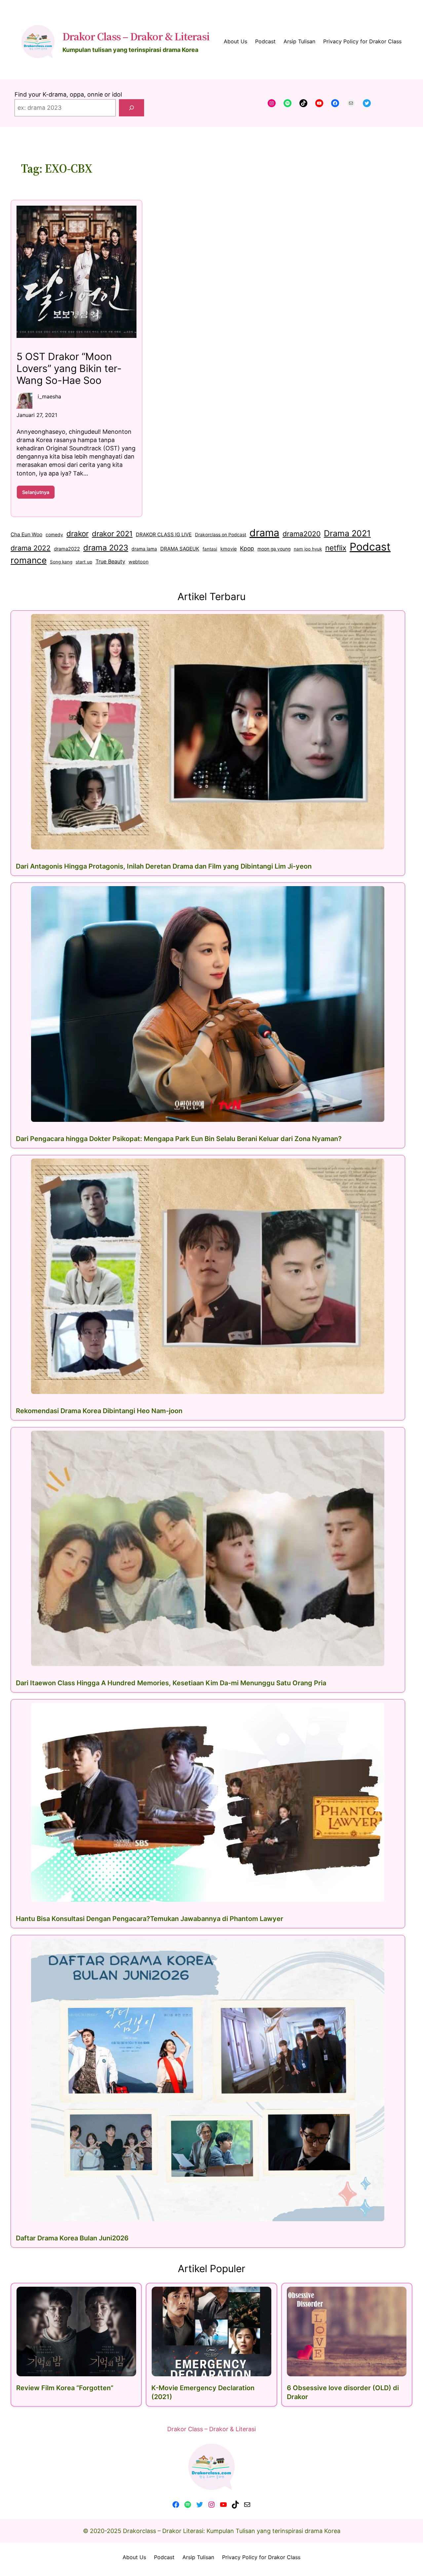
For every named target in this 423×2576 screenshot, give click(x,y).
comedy (54, 535)
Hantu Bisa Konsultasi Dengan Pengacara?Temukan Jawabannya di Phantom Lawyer (150, 1919)
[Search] (132, 108)
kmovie (229, 549)
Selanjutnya (38, 494)
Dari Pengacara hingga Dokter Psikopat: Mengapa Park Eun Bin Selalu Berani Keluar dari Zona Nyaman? (179, 1139)
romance (29, 560)
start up (84, 562)
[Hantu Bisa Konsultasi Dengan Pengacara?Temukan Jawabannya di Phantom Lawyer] (208, 1802)
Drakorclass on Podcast (221, 535)
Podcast (370, 547)
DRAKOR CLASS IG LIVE (164, 534)
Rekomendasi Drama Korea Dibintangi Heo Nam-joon (99, 1411)
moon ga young (274, 549)
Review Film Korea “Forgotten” (65, 2388)
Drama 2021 (347, 533)
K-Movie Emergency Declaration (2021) (203, 2392)
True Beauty (110, 561)
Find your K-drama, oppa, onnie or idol (68, 94)
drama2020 (302, 534)
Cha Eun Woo (26, 534)
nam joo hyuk (308, 549)
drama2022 (67, 549)
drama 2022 (31, 548)
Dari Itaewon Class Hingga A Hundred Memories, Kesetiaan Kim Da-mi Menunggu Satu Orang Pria (171, 1683)
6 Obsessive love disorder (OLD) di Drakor (343, 2392)
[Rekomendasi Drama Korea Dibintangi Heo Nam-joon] (208, 1276)
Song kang (61, 562)
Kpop (247, 548)
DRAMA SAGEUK (180, 549)
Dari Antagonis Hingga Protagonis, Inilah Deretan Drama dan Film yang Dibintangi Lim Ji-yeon (164, 866)
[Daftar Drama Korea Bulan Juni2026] (208, 2080)
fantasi (210, 549)
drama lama (144, 549)
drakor (77, 533)
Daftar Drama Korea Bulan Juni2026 (72, 2238)
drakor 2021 (112, 534)
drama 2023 (106, 548)
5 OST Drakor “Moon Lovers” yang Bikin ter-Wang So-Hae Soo (69, 368)
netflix (336, 548)
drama (264, 533)
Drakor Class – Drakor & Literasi (136, 36)
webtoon (138, 562)
